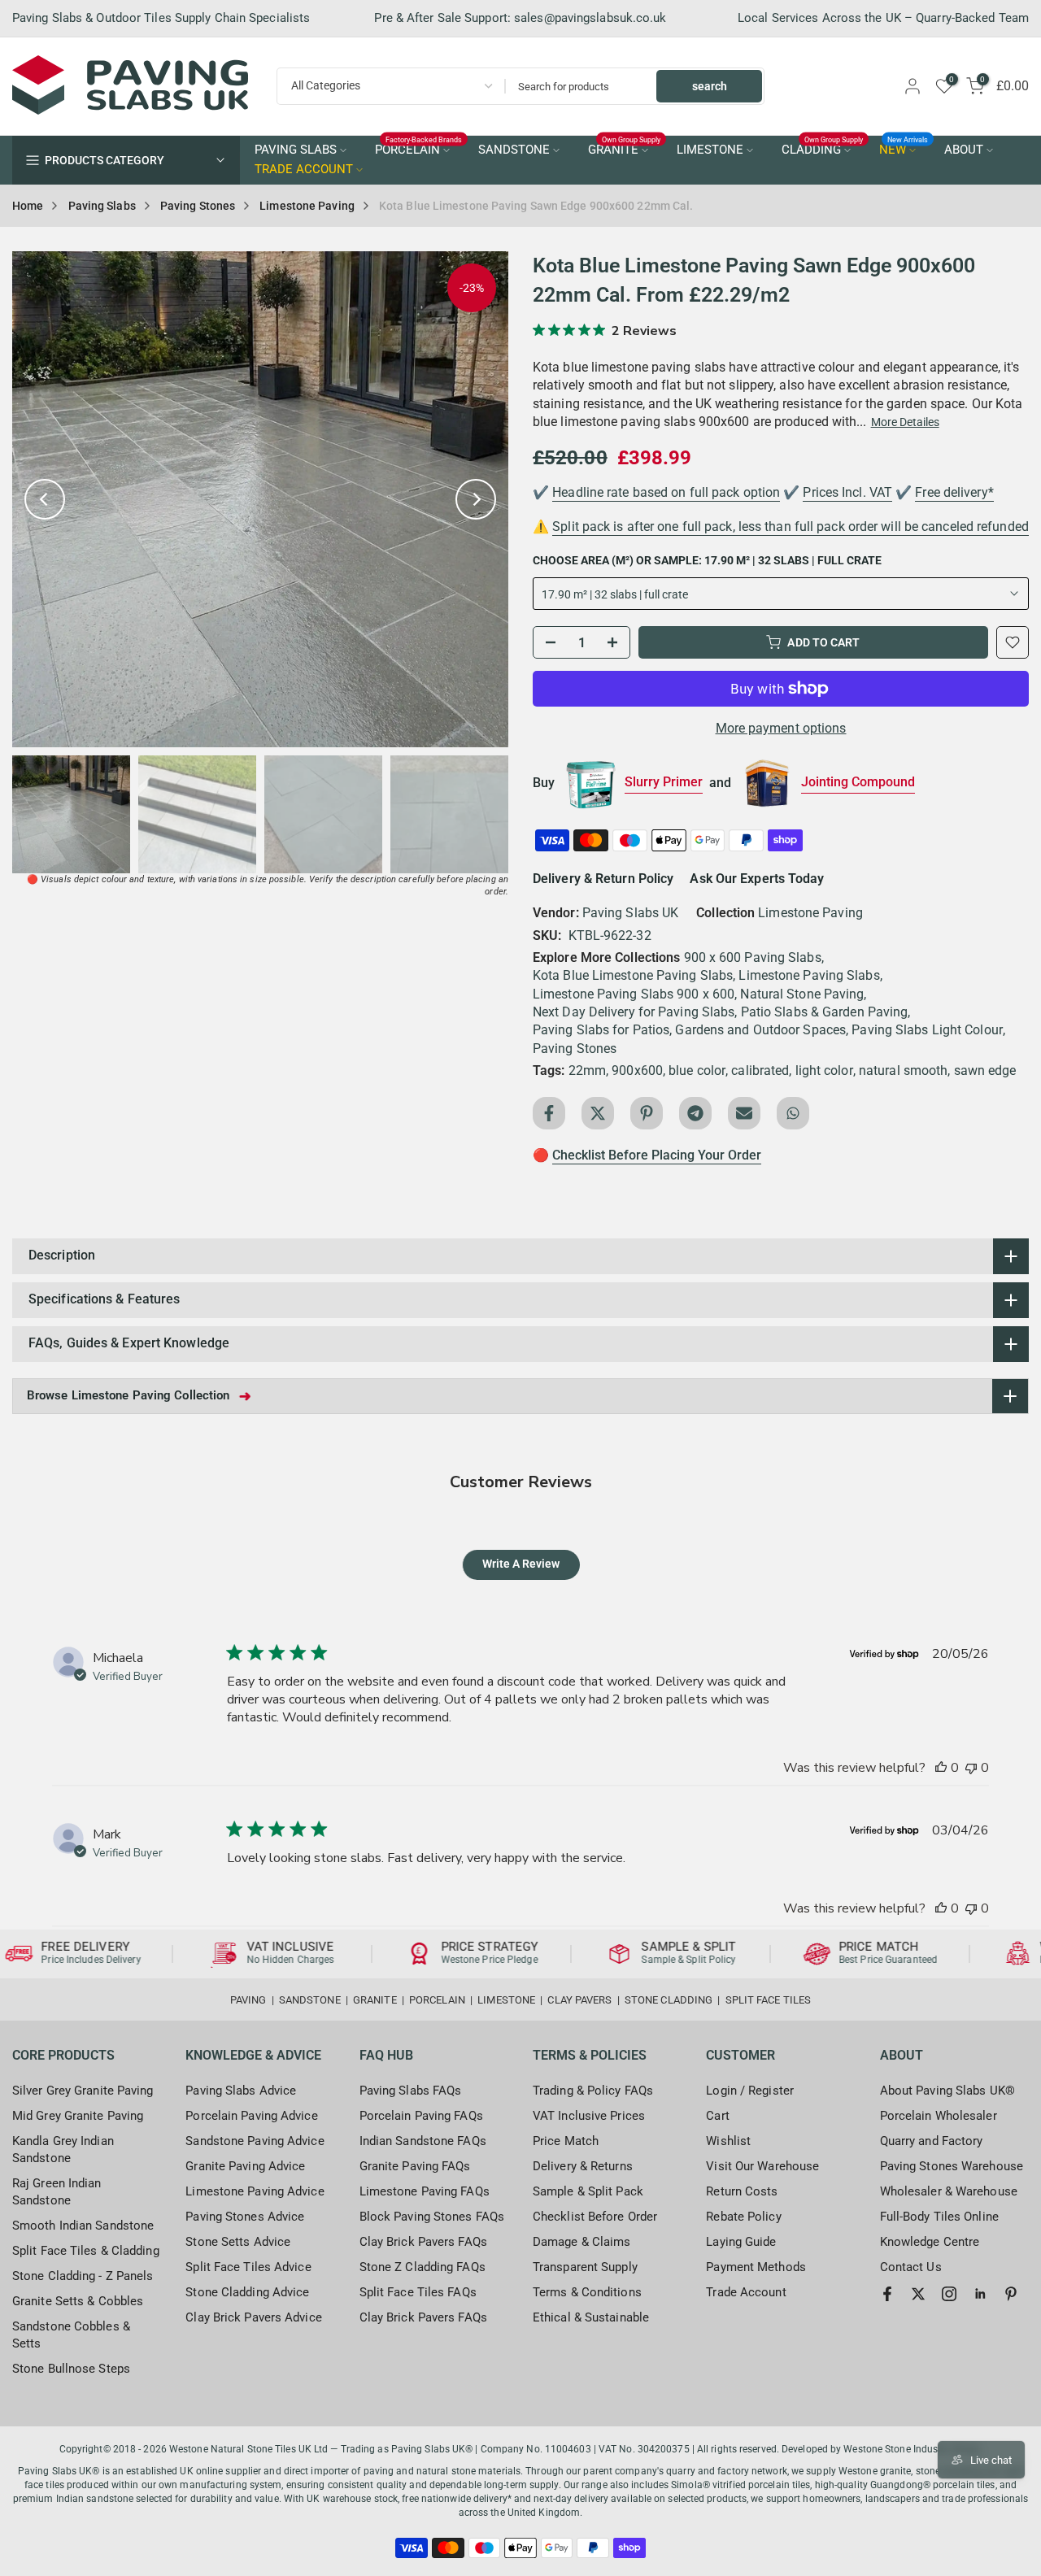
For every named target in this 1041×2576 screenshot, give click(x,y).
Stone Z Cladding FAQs (422, 2267)
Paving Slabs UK (631, 913)
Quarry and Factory (932, 2141)
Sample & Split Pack (588, 2191)
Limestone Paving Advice (255, 2191)
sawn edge (985, 1070)
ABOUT (964, 150)
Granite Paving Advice (245, 2166)
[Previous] (45, 499)
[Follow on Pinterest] (1011, 2294)
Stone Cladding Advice (247, 2292)
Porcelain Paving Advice (251, 2116)
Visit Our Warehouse (762, 2166)
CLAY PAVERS (579, 2000)
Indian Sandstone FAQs (423, 2141)
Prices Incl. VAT (847, 492)
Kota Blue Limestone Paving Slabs (633, 975)
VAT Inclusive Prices (589, 2116)
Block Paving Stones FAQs (432, 2217)
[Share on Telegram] (695, 1113)
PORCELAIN (419, 149)
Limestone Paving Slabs (809, 975)
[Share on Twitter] (598, 1113)
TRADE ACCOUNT (304, 170)
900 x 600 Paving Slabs (753, 957)
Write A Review (521, 1564)
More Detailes (905, 422)
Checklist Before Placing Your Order (657, 1155)
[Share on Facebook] (549, 1113)
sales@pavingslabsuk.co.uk (590, 18)
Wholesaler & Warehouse (949, 2191)
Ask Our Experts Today (757, 879)
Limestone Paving (307, 206)
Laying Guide (741, 2242)
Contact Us (911, 2267)
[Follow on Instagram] (949, 2294)
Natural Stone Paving (802, 994)
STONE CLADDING (669, 2000)
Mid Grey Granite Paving (78, 2116)
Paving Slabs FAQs (411, 2091)
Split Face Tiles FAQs (418, 2292)
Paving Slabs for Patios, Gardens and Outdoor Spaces (689, 1030)
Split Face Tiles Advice (248, 2267)
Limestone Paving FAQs (425, 2191)
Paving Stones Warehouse (952, 2166)
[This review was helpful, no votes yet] (941, 1768)
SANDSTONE (514, 150)
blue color (697, 1070)
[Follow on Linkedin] (980, 2294)
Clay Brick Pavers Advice (253, 2317)
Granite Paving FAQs (415, 2166)
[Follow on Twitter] (918, 2294)
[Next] (476, 499)
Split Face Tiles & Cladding (86, 2251)
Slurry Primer (664, 782)
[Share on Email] (744, 1113)
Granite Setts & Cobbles (78, 2301)
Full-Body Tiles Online (939, 2217)
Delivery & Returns (583, 2166)
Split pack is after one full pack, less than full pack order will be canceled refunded (791, 527)
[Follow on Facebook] (887, 2294)
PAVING (248, 2000)
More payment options (781, 728)
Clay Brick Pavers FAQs (423, 2242)
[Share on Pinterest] (647, 1113)
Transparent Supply (585, 2267)
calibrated (760, 1070)
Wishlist (728, 2141)
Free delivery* (954, 492)
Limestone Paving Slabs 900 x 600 (634, 994)
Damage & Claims (582, 2242)
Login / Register (750, 2091)
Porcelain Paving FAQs (421, 2116)
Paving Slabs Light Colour (927, 1030)
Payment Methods (756, 2267)
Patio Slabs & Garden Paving (825, 1012)
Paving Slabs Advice (241, 2091)
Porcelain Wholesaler (939, 2116)
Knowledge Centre (930, 2242)
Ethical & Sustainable (591, 2317)
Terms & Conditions (587, 2292)
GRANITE (625, 149)
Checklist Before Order (595, 2217)
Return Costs (742, 2191)
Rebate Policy (743, 2217)
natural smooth (903, 1070)
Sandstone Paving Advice (255, 2141)
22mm (587, 1070)
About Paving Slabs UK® (947, 2091)
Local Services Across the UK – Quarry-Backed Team (883, 18)
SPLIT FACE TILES (769, 2000)
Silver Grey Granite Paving (83, 2091)
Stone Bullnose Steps (71, 2369)
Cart (717, 2116)
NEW (904, 149)
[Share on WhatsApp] (793, 1113)
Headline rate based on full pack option (666, 492)
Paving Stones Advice (245, 2217)
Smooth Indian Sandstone (83, 2226)
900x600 (637, 1070)
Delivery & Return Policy (603, 879)
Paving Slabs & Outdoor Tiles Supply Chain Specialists (161, 18)
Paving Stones (198, 206)
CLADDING (823, 149)
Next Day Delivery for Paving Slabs (634, 1012)
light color (824, 1070)
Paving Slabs (102, 206)
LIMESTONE (710, 150)
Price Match (566, 2141)
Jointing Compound (858, 782)
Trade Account (746, 2292)
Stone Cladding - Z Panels (83, 2276)
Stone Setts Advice (238, 2242)
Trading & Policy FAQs (593, 2091)
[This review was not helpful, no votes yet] (971, 1768)
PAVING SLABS (296, 150)
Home (28, 206)
